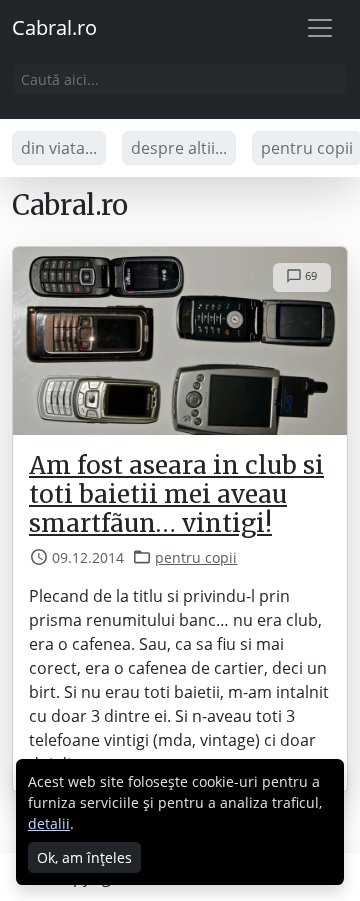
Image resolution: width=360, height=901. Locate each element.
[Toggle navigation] (320, 28)
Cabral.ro (54, 27)
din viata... (59, 148)
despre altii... (179, 148)
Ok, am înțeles (84, 857)
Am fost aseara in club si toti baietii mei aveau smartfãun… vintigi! (176, 495)
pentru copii (196, 557)
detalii (49, 823)
